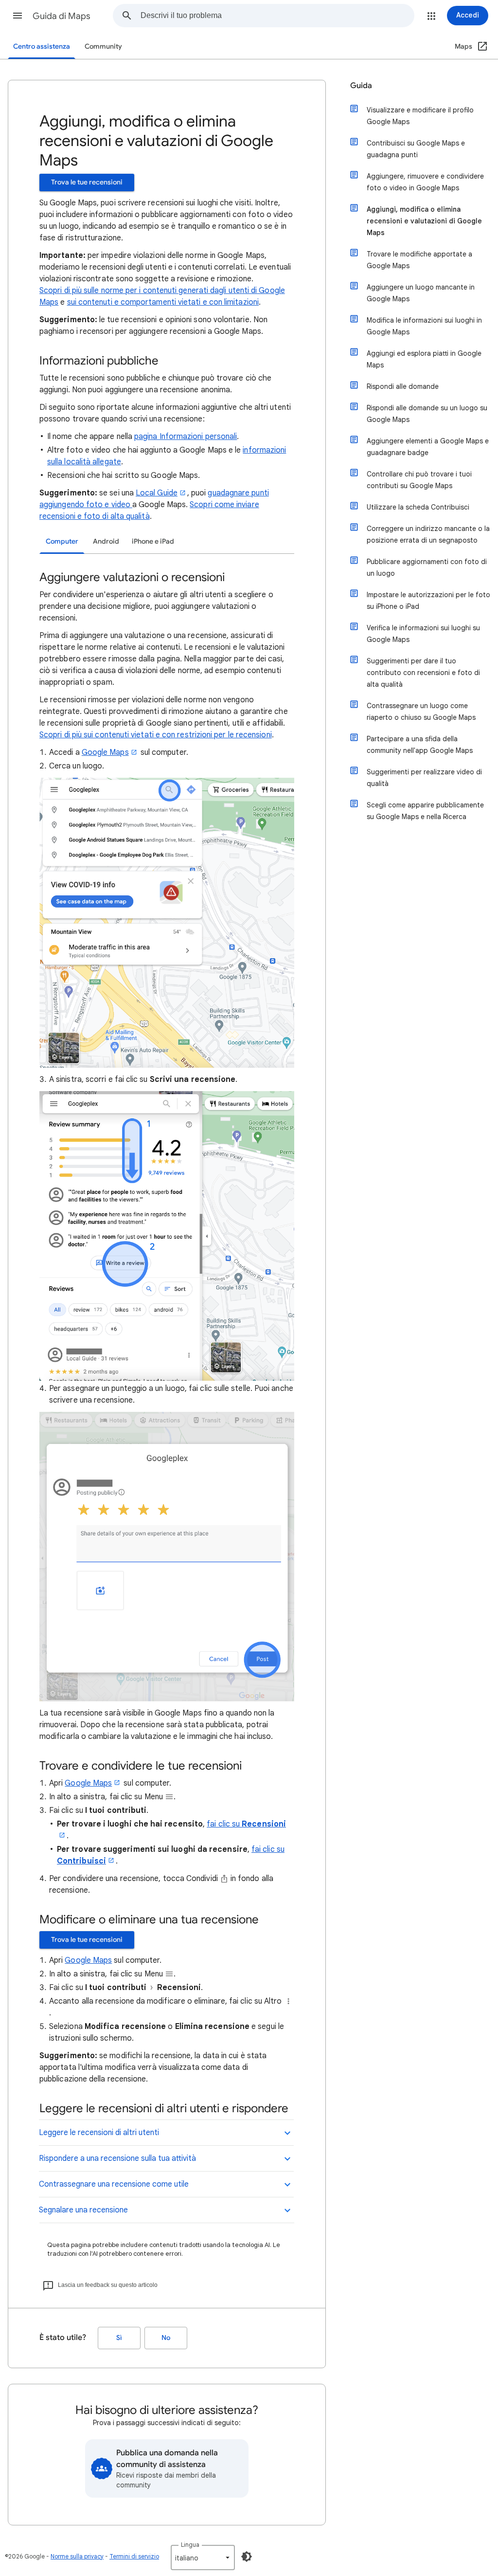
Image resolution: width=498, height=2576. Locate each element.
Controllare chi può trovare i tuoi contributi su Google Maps (419, 480)
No (166, 2338)
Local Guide (157, 493)
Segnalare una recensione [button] (83, 2210)
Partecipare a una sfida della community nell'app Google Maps (420, 745)
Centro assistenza (42, 46)
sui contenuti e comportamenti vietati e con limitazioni (163, 302)
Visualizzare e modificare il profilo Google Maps (420, 116)
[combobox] (277, 16)
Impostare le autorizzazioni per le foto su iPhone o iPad (428, 601)
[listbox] (203, 2558)
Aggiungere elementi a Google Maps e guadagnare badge (428, 447)
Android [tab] (106, 541)
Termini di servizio (134, 2556)
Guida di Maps (62, 16)
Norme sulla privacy (77, 2556)
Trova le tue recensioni (87, 182)
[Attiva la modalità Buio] (247, 2557)
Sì (119, 2338)
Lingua (190, 2545)
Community (103, 46)
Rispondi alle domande (403, 386)
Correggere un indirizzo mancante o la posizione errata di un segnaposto (428, 534)
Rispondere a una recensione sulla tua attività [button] (117, 2158)
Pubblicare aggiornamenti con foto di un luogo (427, 567)
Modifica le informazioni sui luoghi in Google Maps (424, 326)
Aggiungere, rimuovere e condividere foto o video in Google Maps (425, 182)
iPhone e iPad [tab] (153, 541)
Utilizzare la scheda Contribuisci (418, 507)
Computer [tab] (62, 541)
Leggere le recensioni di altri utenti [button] (99, 2133)
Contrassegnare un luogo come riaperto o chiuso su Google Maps (421, 712)
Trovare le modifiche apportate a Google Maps (419, 260)
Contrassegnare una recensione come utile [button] (114, 2184)
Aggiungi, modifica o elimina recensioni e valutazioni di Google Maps (424, 221)
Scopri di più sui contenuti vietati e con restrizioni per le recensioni (156, 735)
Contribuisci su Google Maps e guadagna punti (416, 149)
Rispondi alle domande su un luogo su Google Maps (427, 414)
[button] (18, 16)
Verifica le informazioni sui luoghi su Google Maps (423, 634)
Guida (361, 86)
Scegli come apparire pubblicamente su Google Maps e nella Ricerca (425, 811)
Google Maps (105, 752)
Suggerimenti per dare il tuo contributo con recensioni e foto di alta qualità (423, 673)
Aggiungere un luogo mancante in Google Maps (421, 293)
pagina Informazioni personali (186, 437)
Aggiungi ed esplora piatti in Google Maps (424, 359)
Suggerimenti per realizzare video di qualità (424, 778)
